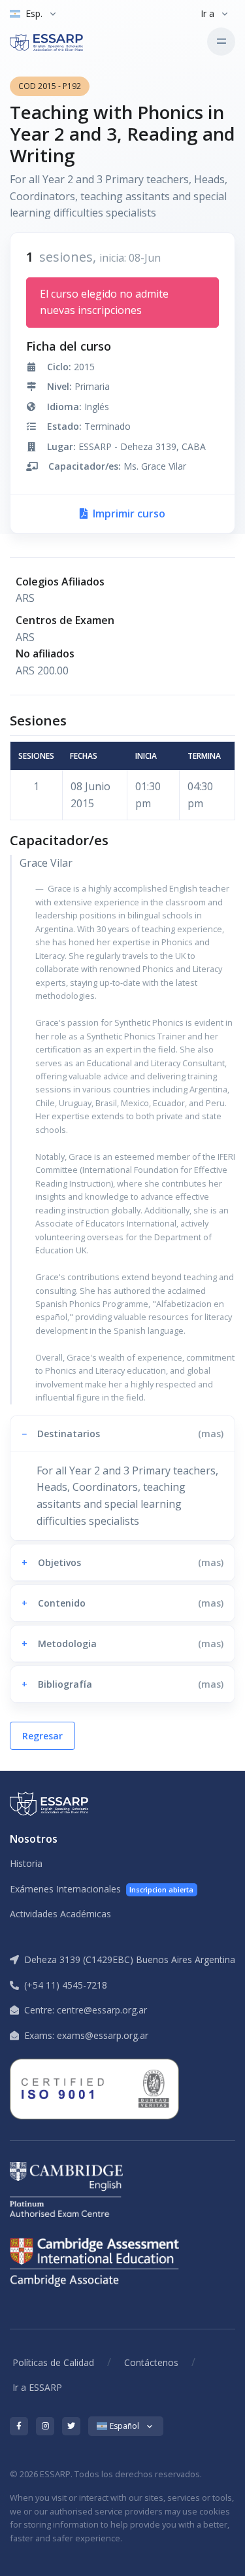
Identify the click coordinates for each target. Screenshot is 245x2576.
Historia (26, 1863)
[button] (122, 1434)
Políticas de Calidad (53, 2362)
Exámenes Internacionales (102, 1889)
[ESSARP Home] (65, 41)
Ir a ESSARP (37, 2387)
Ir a (207, 13)
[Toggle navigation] (221, 42)
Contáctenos (151, 2362)
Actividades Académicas (60, 1914)
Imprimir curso (128, 513)
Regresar (42, 1736)
